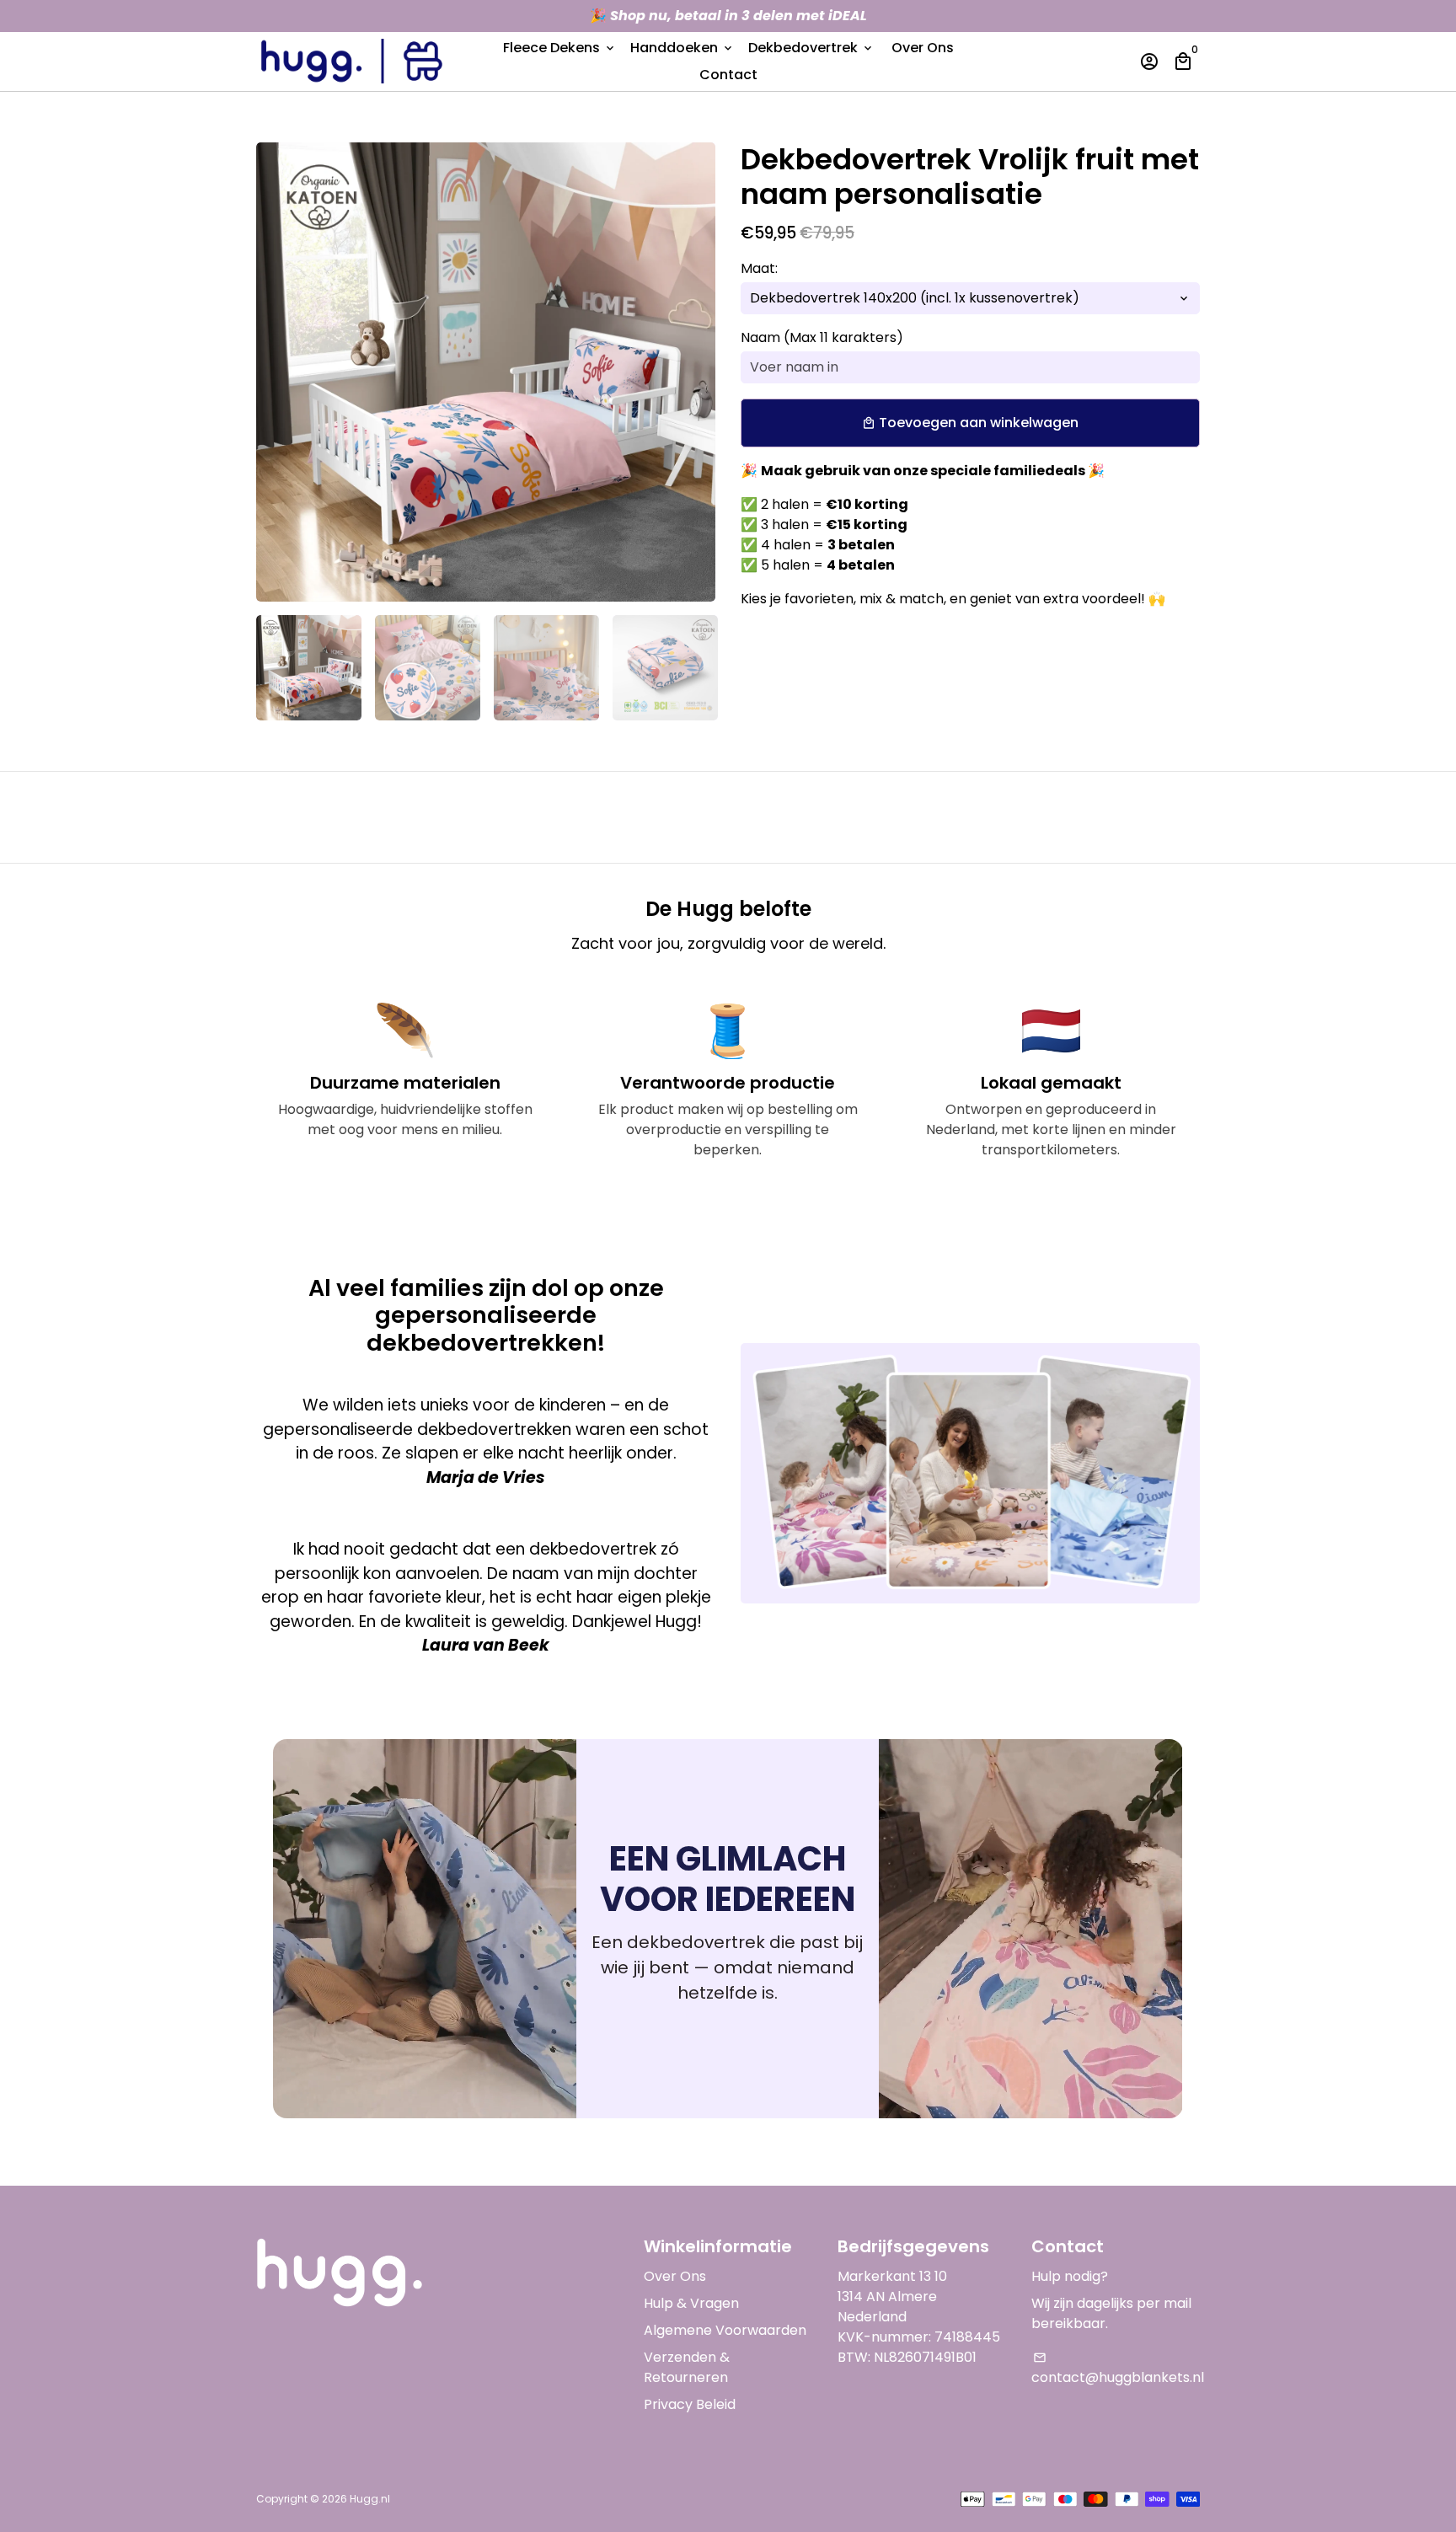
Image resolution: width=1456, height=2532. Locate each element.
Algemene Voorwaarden (725, 2330)
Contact (728, 75)
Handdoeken (682, 48)
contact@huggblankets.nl (1118, 2369)
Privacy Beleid (690, 2404)
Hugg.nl (370, 2499)
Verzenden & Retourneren (687, 2367)
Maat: (759, 268)
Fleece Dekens (560, 48)
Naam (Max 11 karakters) (822, 337)
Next (693, 372)
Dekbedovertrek (811, 48)
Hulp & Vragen (691, 2303)
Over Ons (923, 48)
